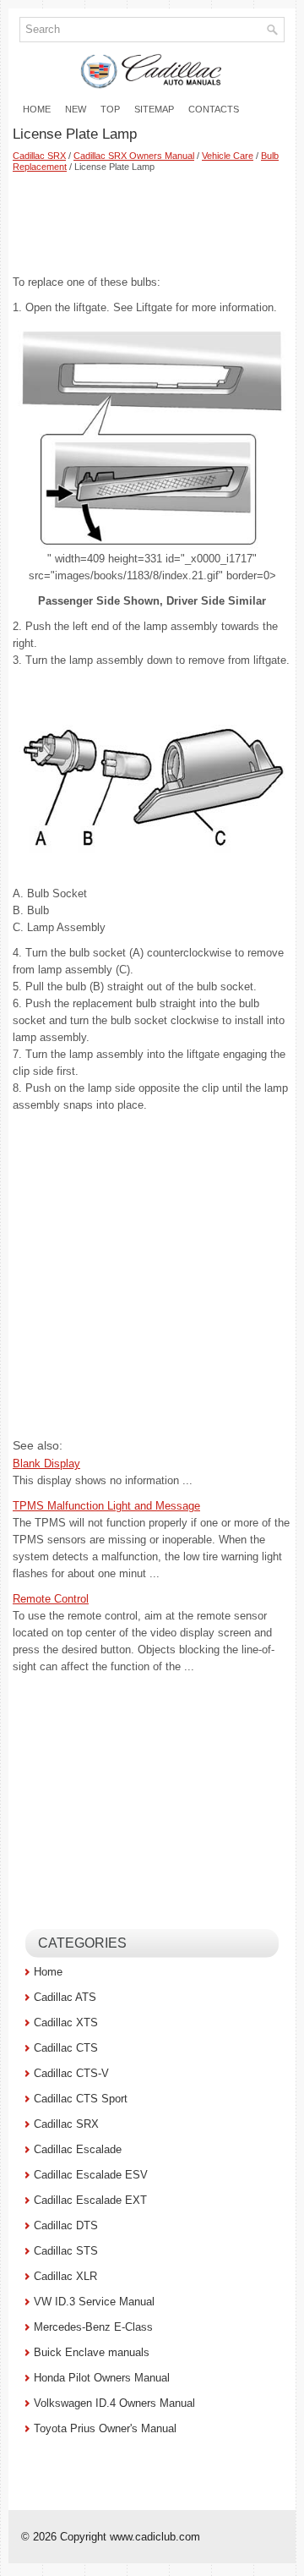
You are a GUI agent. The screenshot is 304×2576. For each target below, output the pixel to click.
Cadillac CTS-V (71, 2073)
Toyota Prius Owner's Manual (105, 2428)
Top (110, 109)
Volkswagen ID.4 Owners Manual (114, 2403)
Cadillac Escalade (78, 2149)
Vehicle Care (228, 156)
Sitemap (154, 109)
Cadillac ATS (65, 1997)
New (76, 109)
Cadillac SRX (39, 156)
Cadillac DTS (66, 2225)
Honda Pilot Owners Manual (102, 2378)
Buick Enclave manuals (92, 2352)
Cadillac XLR (65, 2276)
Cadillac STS (66, 2251)
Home (37, 109)
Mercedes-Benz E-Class (93, 2327)
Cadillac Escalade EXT (90, 2200)
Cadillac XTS (66, 2022)
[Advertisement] (152, 223)
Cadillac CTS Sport (81, 2099)
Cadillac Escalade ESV (91, 2175)
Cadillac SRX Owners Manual (134, 156)
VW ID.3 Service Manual (94, 2302)
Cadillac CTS (66, 2048)
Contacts (214, 109)
